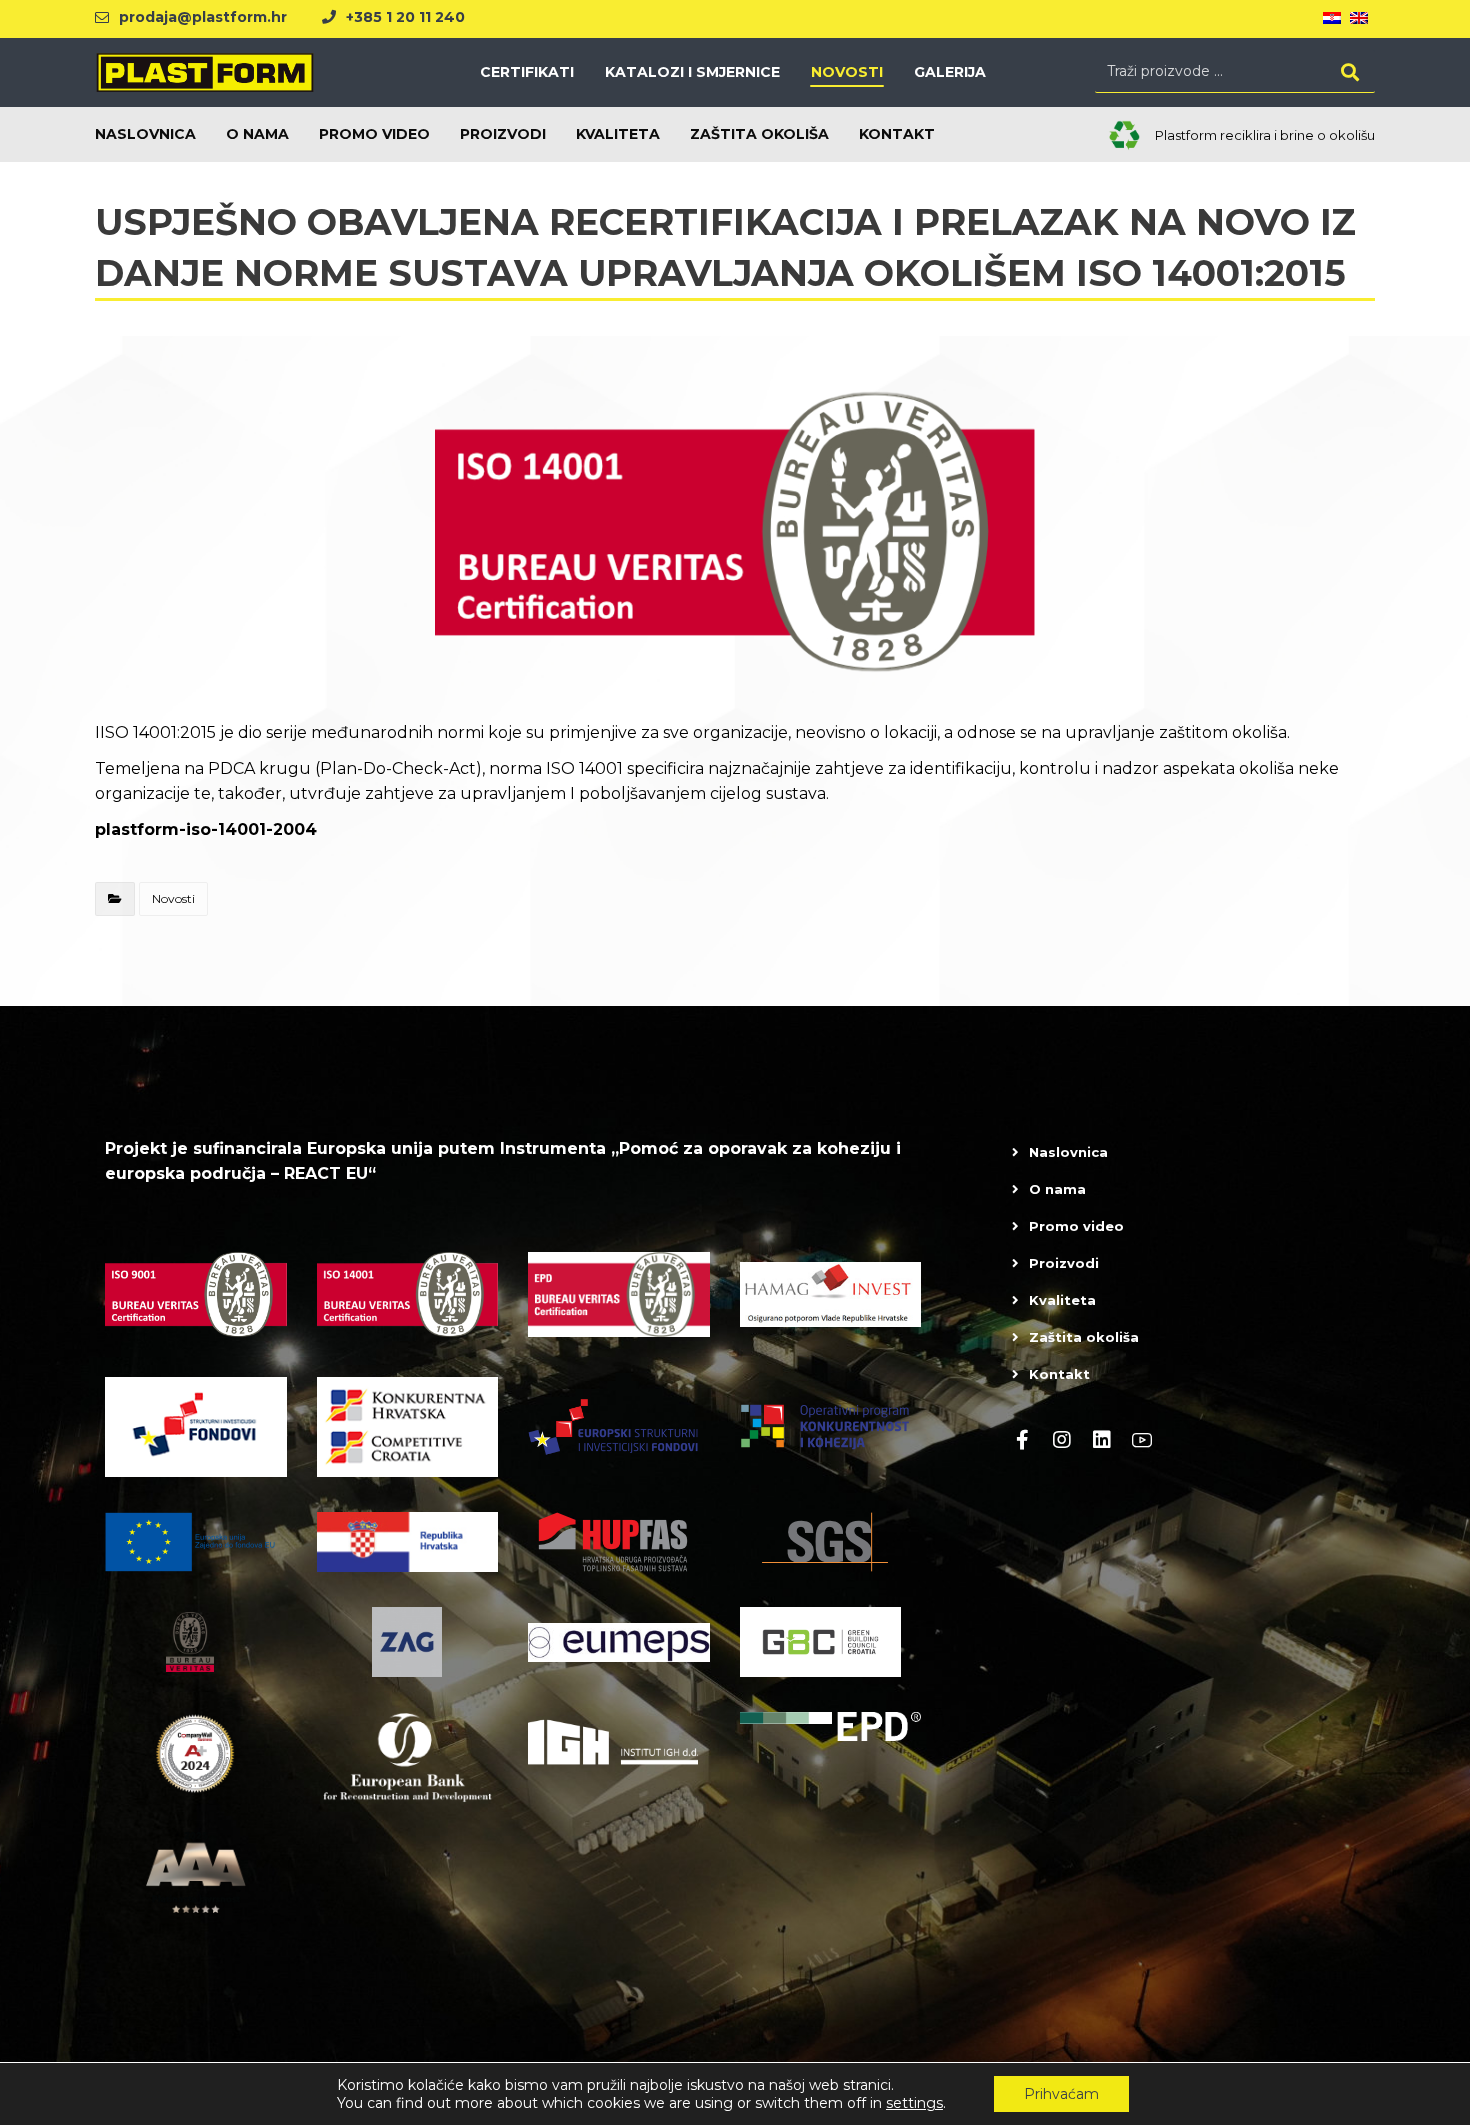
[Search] (1350, 71)
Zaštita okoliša (1084, 1337)
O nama (1057, 1189)
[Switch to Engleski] (1359, 19)
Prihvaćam (1061, 2094)
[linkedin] (1102, 1440)
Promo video (1076, 1226)
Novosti (173, 898)
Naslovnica (1068, 1152)
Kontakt (1059, 1374)
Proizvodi (1064, 1263)
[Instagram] (1062, 1440)
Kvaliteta (1062, 1300)
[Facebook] (1022, 1440)
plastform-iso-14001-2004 (206, 829)
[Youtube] (1142, 1440)
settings (914, 2103)
